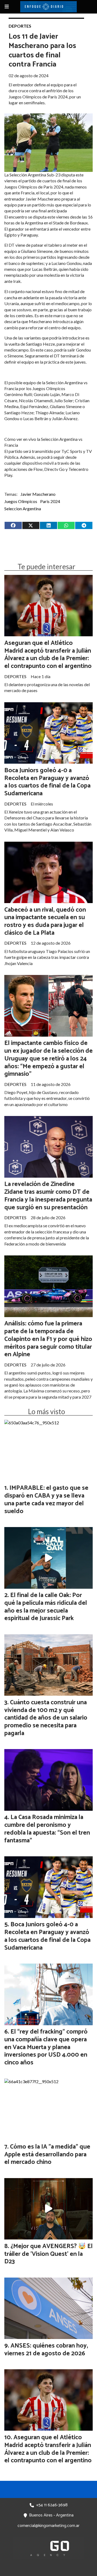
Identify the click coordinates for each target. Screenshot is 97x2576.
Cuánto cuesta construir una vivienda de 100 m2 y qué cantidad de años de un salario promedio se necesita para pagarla (46, 1718)
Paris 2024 (50, 501)
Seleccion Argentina (23, 509)
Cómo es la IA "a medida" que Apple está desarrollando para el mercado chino (47, 2155)
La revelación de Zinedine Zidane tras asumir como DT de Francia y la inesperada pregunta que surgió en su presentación (48, 1196)
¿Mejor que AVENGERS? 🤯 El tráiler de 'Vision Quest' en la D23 (48, 2254)
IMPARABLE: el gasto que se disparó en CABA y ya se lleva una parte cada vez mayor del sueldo (46, 1500)
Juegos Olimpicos (21, 501)
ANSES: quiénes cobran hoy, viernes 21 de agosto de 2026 (46, 2350)
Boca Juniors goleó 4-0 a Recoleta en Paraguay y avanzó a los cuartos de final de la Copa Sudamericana (47, 782)
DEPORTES (20, 26)
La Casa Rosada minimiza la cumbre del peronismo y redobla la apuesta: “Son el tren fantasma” (47, 1829)
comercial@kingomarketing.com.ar (48, 2526)
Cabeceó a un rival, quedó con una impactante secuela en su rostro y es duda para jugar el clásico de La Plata (45, 921)
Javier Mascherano (38, 494)
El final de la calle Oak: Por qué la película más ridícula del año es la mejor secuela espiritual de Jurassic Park (46, 1607)
